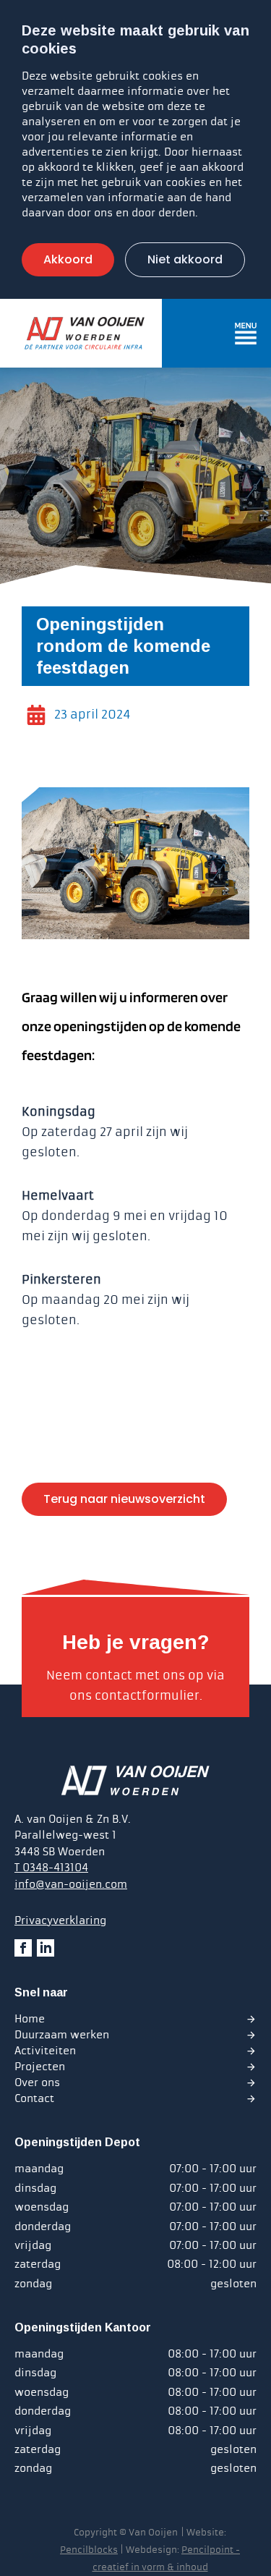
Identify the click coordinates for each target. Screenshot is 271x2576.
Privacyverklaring (60, 1920)
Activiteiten (45, 2051)
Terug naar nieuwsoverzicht (124, 1499)
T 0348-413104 (51, 1868)
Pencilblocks (89, 2550)
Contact (34, 2098)
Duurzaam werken (62, 2035)
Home (30, 2019)
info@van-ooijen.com (71, 1884)
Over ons (37, 2083)
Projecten (40, 2067)
